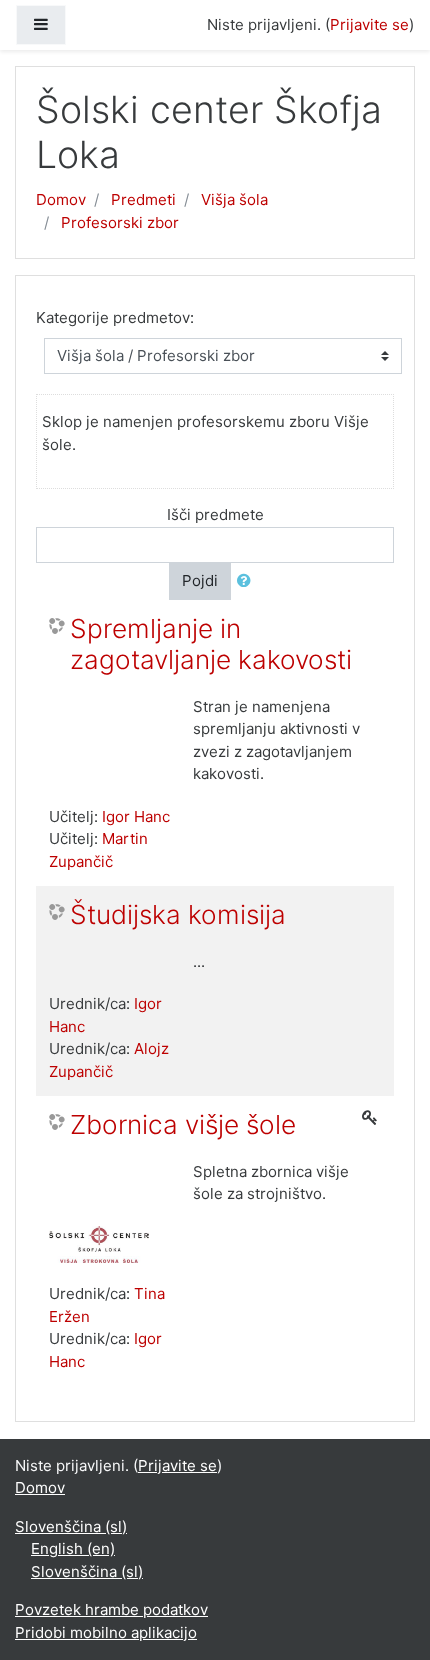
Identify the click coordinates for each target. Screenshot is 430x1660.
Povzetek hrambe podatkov (111, 1609)
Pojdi (200, 580)
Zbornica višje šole (183, 1124)
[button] (248, 581)
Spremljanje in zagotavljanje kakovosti (211, 644)
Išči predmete (215, 514)
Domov (61, 199)
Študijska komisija (178, 914)
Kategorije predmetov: (115, 317)
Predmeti (143, 199)
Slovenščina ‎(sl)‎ (71, 1526)
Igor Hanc (136, 816)
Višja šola (234, 199)
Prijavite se (369, 24)
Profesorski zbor (120, 222)
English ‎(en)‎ (73, 1548)
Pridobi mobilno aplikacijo (106, 1632)
